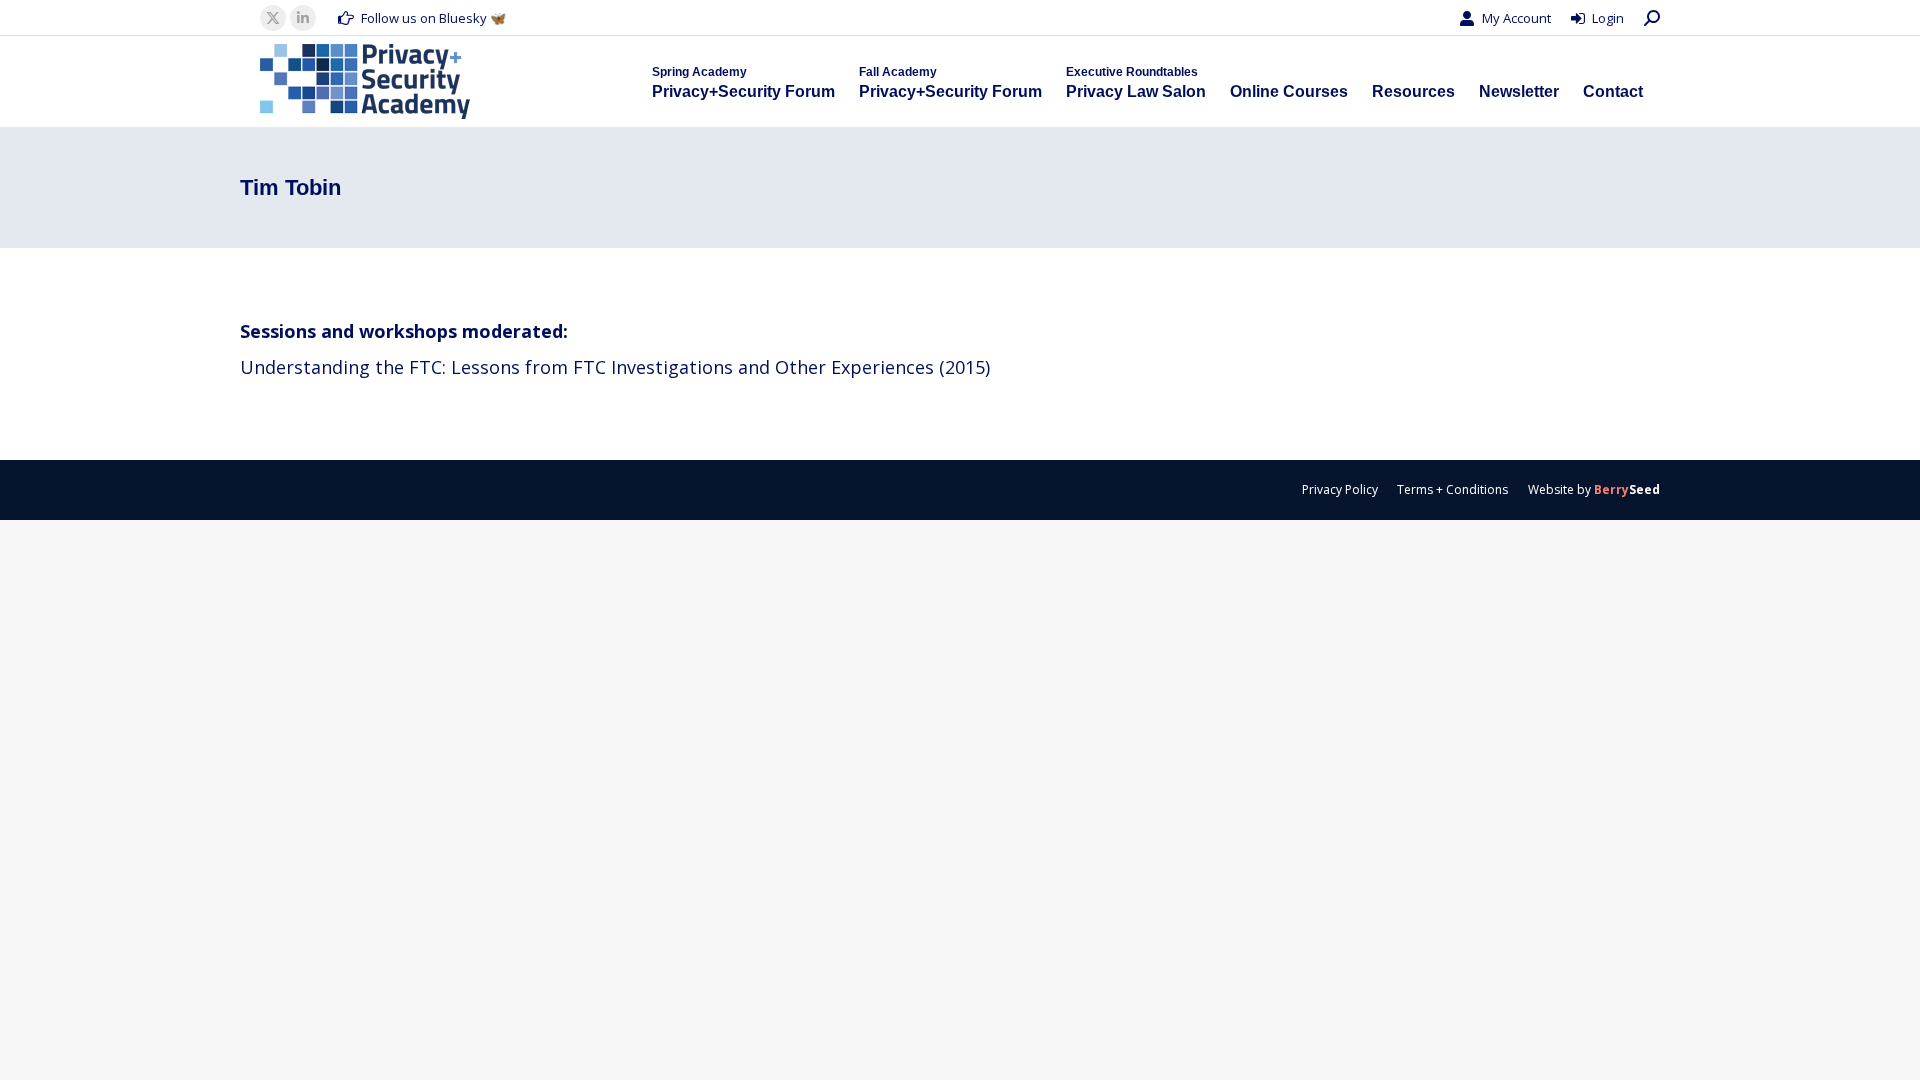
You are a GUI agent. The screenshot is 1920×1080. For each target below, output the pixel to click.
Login (1608, 18)
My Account (1516, 18)
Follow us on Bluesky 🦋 (433, 18)
